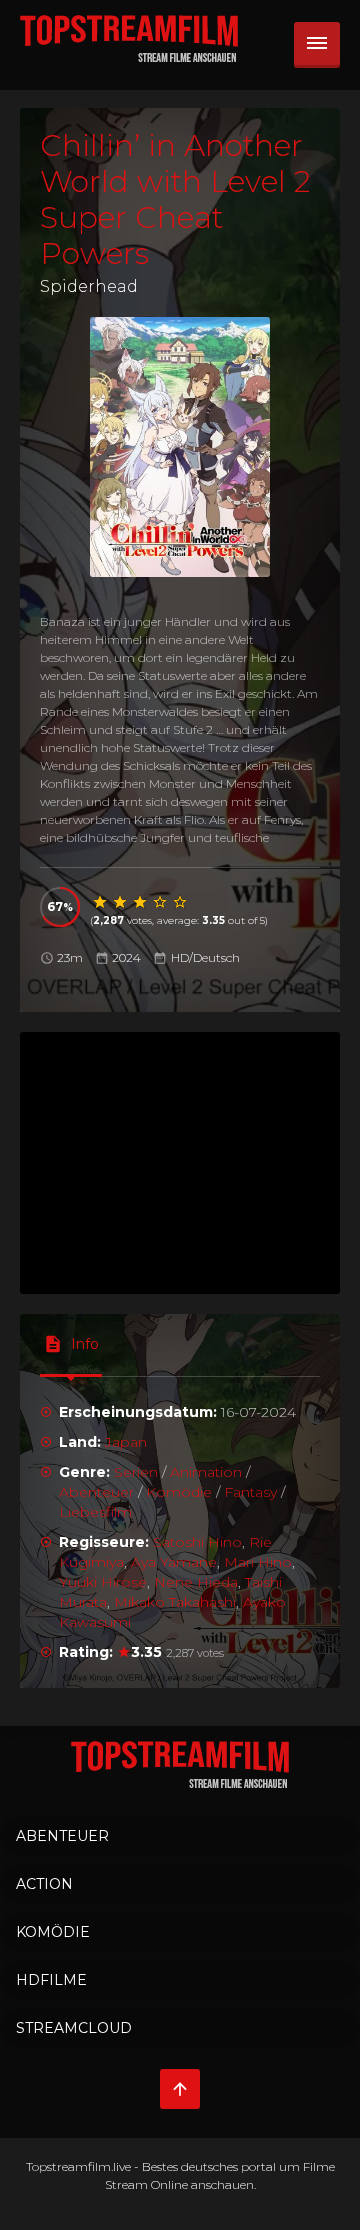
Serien (136, 1472)
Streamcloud (74, 2028)
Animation (206, 1472)
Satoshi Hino (197, 1542)
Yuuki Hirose (103, 1582)
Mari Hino (258, 1562)
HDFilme (51, 1980)
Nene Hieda (196, 1582)
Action (44, 1884)
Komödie (179, 1492)
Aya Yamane (174, 1562)
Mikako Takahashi (175, 1602)
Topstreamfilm (68, 2166)
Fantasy (250, 1492)
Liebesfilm (95, 1512)
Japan (126, 1442)
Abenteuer (96, 1492)
